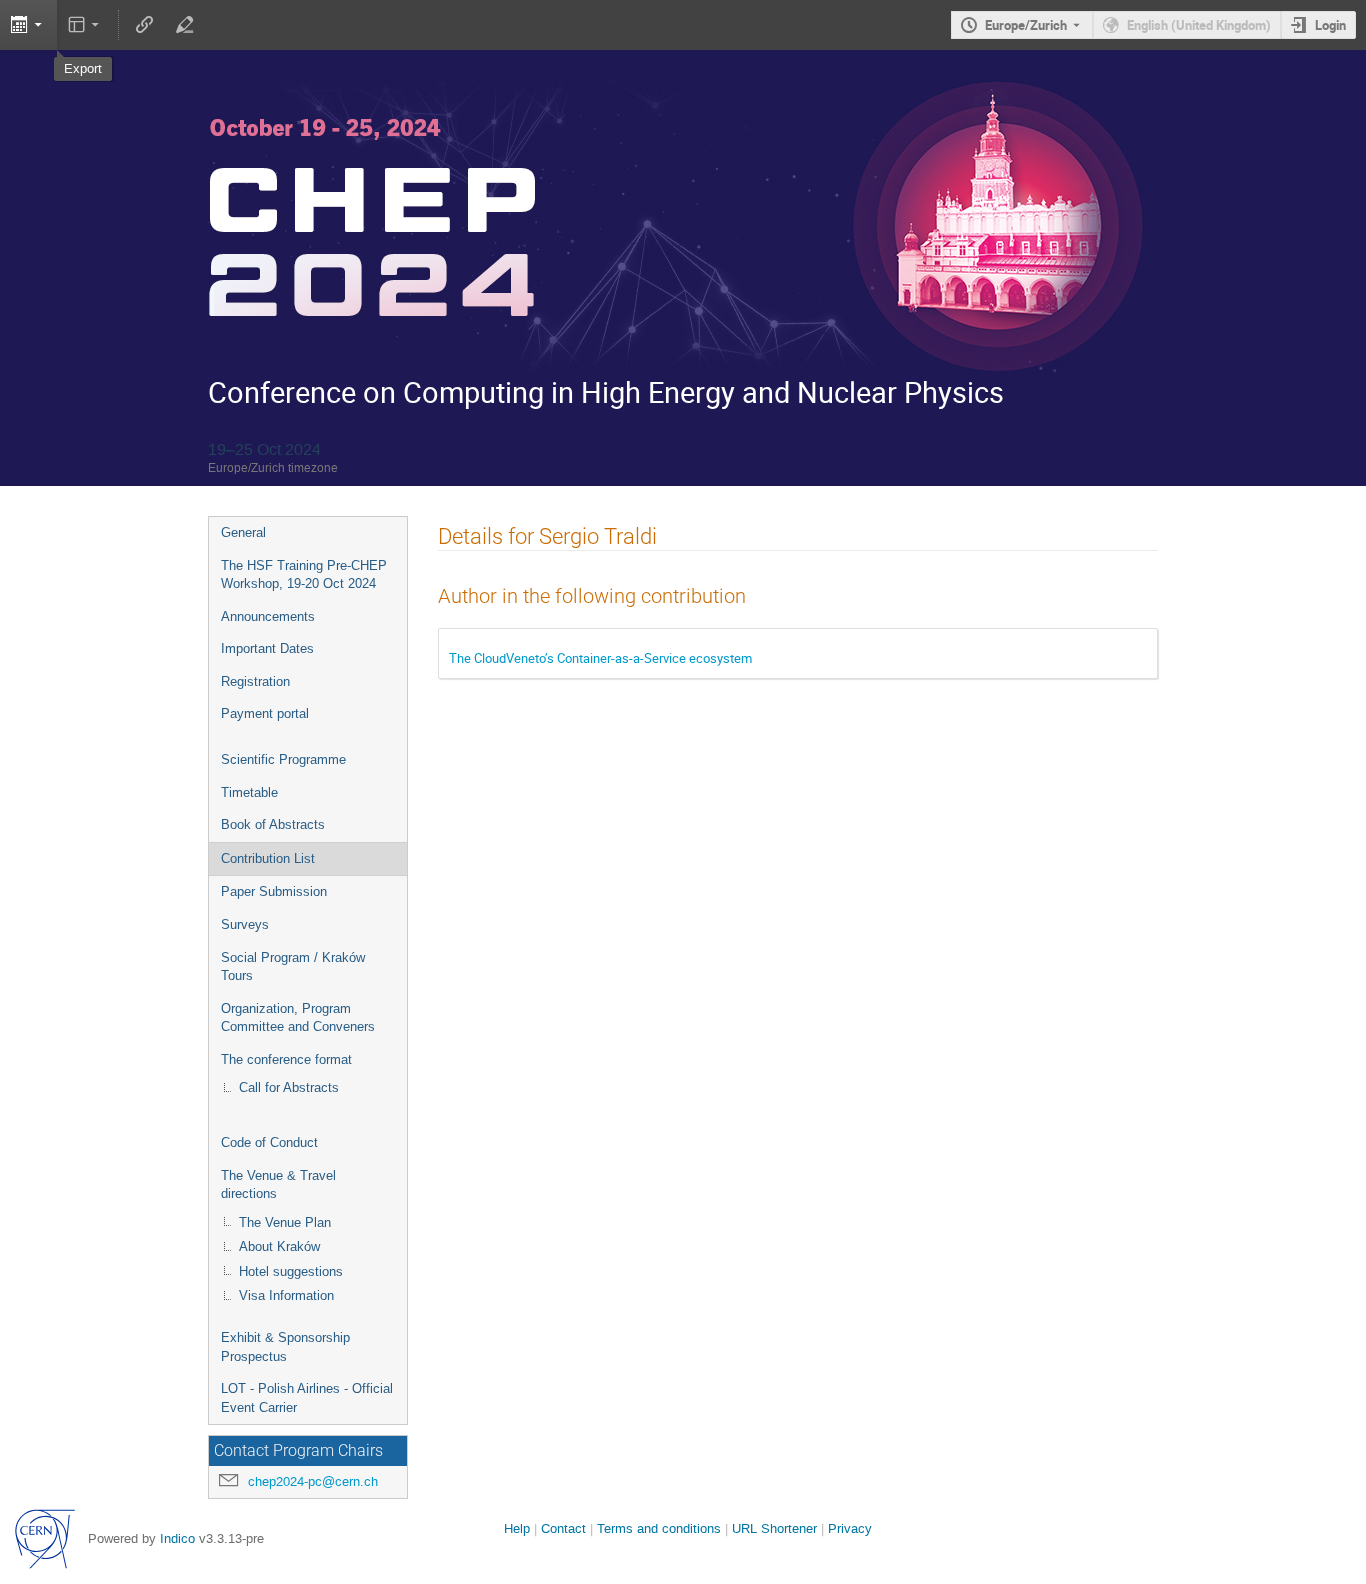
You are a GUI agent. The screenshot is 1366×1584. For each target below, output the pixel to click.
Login (1330, 25)
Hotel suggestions (291, 1271)
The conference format (286, 1059)
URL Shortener (774, 1528)
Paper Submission (274, 891)
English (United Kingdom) (1199, 25)
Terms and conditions (659, 1528)
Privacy (850, 1528)
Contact (563, 1528)
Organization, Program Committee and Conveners (298, 1018)
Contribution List (268, 858)
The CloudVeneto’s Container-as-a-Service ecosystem (600, 658)
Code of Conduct (269, 1142)
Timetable (249, 792)
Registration (255, 681)
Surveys (245, 924)
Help (517, 1528)
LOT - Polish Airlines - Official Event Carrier (307, 1398)
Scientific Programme (283, 759)
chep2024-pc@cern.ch (313, 1481)
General (243, 532)
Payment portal (265, 713)
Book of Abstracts (273, 824)
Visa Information (286, 1295)
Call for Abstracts (289, 1087)
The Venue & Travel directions (278, 1185)
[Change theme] (85, 25)
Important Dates (267, 648)
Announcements (268, 616)
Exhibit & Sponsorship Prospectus (285, 1347)
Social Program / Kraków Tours (293, 967)
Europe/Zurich (1026, 25)
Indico (177, 1538)
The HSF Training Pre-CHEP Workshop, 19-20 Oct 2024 (304, 575)
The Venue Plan (285, 1222)
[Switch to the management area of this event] (184, 25)
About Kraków (279, 1246)
